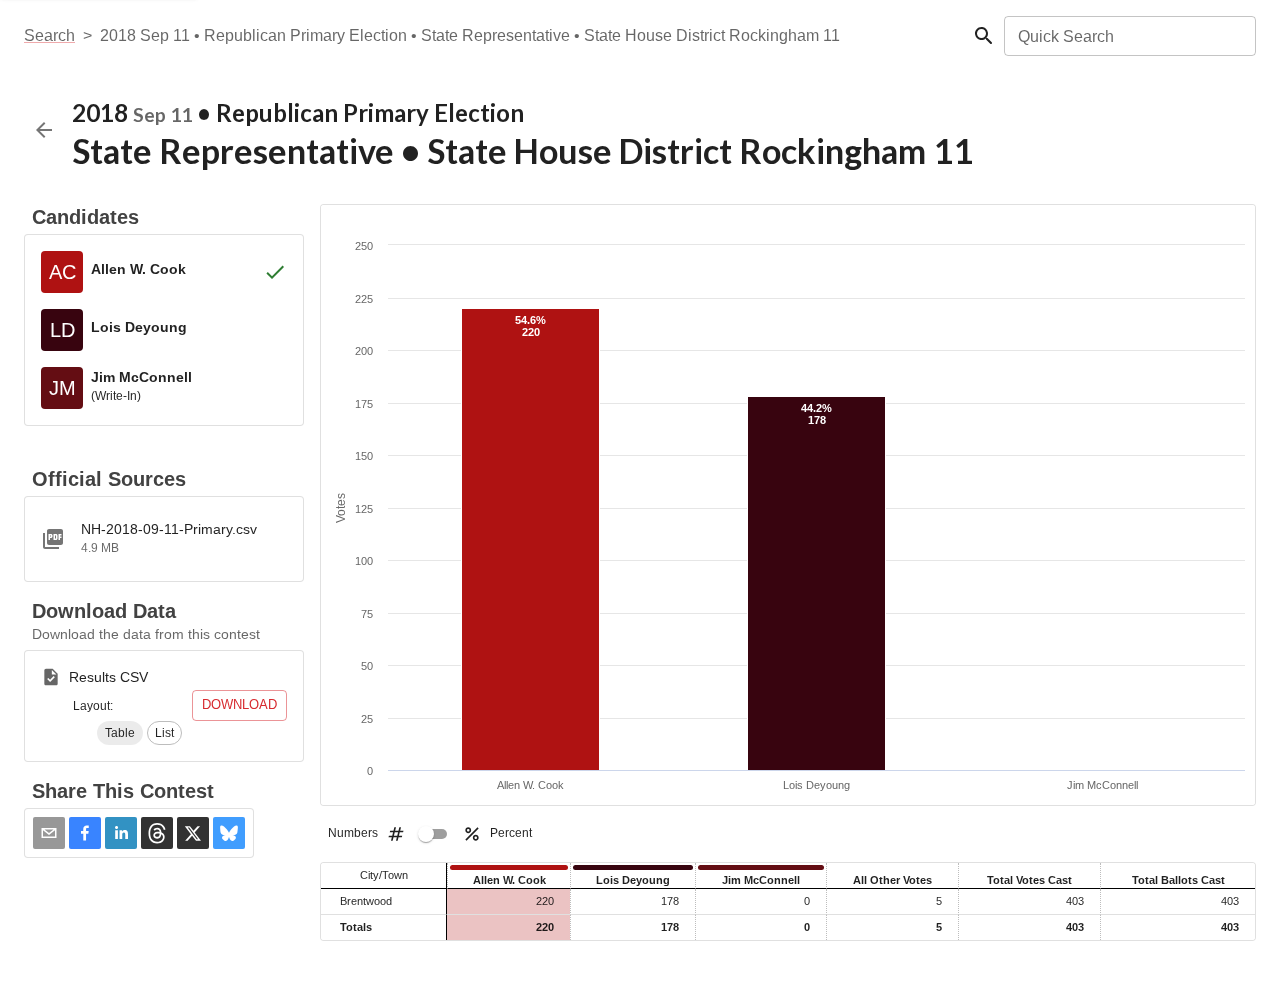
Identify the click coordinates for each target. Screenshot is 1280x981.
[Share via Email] (49, 833)
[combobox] (1128, 36)
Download (239, 704)
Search (49, 35)
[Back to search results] (44, 130)
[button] (120, 733)
